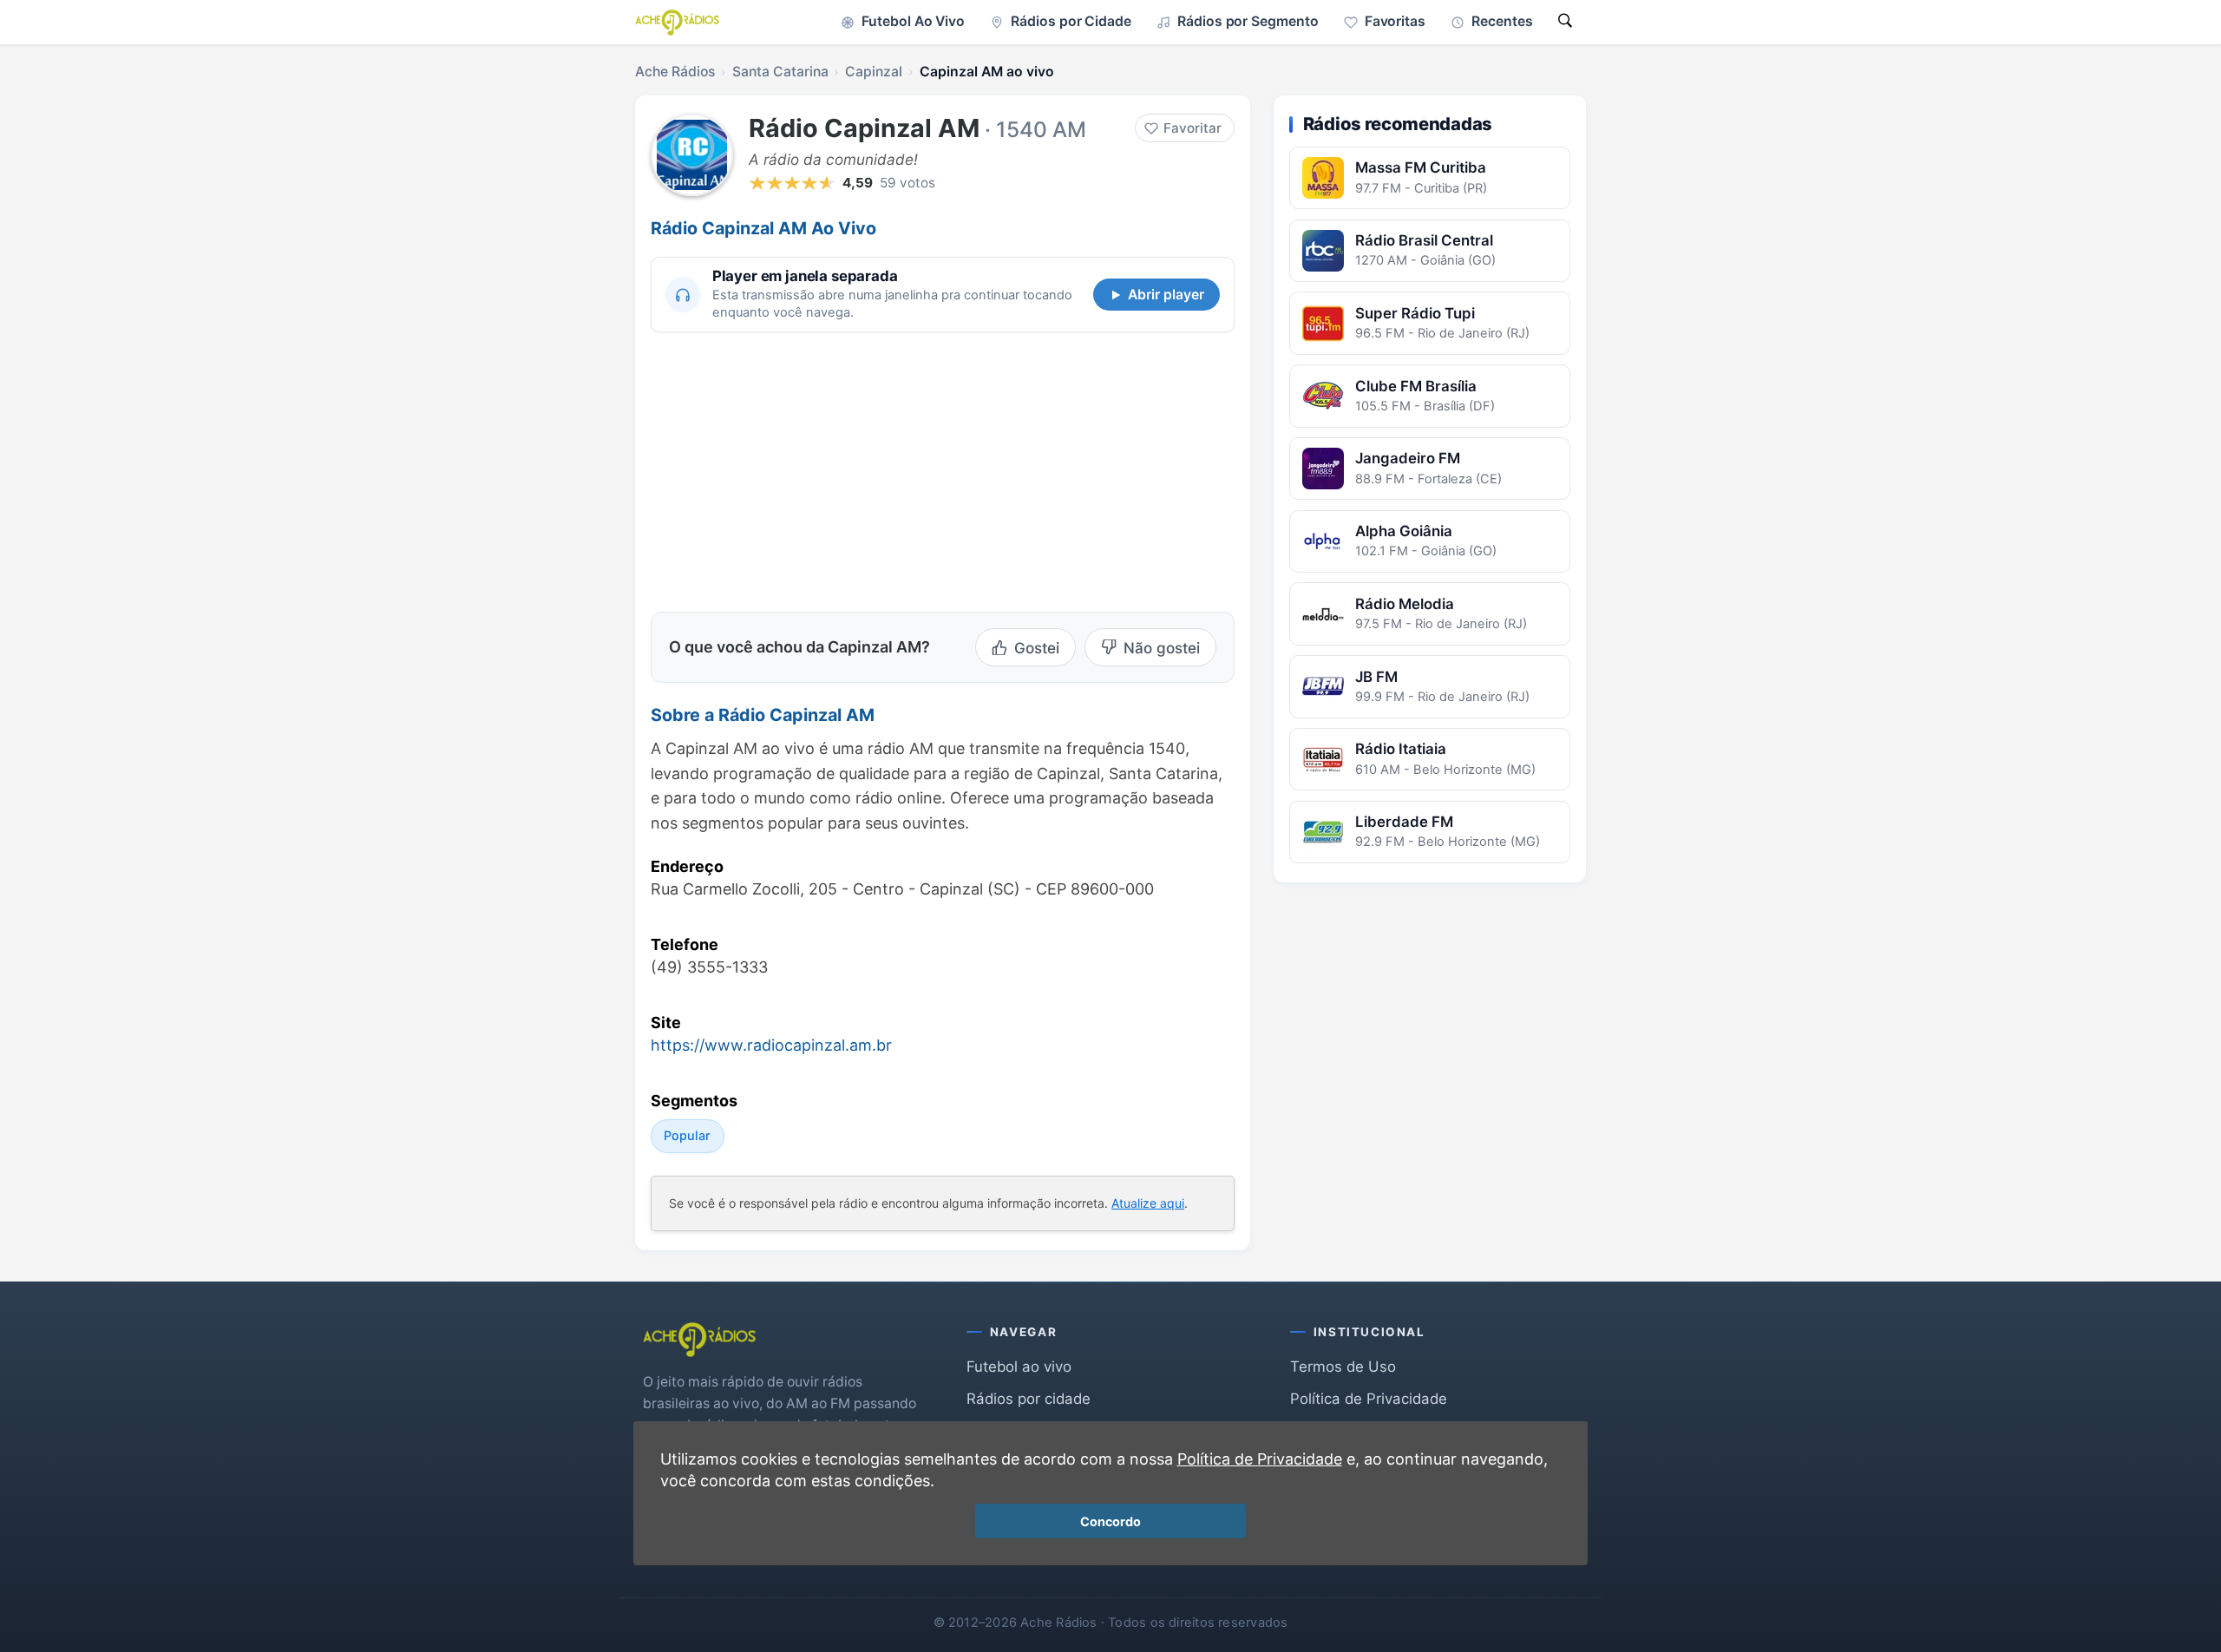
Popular (687, 1135)
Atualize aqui (1148, 1203)
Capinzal (874, 72)
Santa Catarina (780, 72)
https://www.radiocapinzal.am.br (771, 1045)
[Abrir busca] (1565, 22)
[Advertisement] (796, 469)
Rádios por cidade (1029, 1399)
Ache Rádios (675, 72)
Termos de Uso (1343, 1367)
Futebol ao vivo (1019, 1367)
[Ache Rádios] (677, 23)
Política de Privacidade (1369, 1399)
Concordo (1110, 1521)
